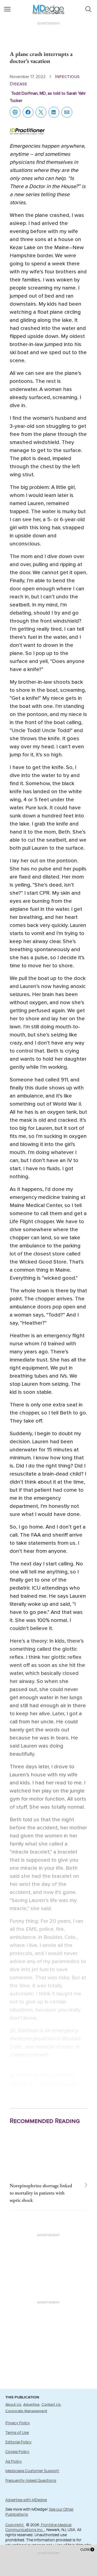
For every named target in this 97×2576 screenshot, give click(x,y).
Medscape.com (59, 2084)
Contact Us (51, 2405)
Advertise (31, 2405)
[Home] (49, 6)
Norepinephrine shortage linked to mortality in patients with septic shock (41, 2193)
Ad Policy (14, 2461)
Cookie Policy (17, 2452)
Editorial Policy (18, 2442)
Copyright (15, 2525)
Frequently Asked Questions (31, 2480)
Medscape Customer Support (32, 2471)
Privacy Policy (18, 2423)
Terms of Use (17, 2432)
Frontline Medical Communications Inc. (38, 2527)
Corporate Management (26, 2411)
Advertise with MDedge (26, 2500)
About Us (13, 2405)
